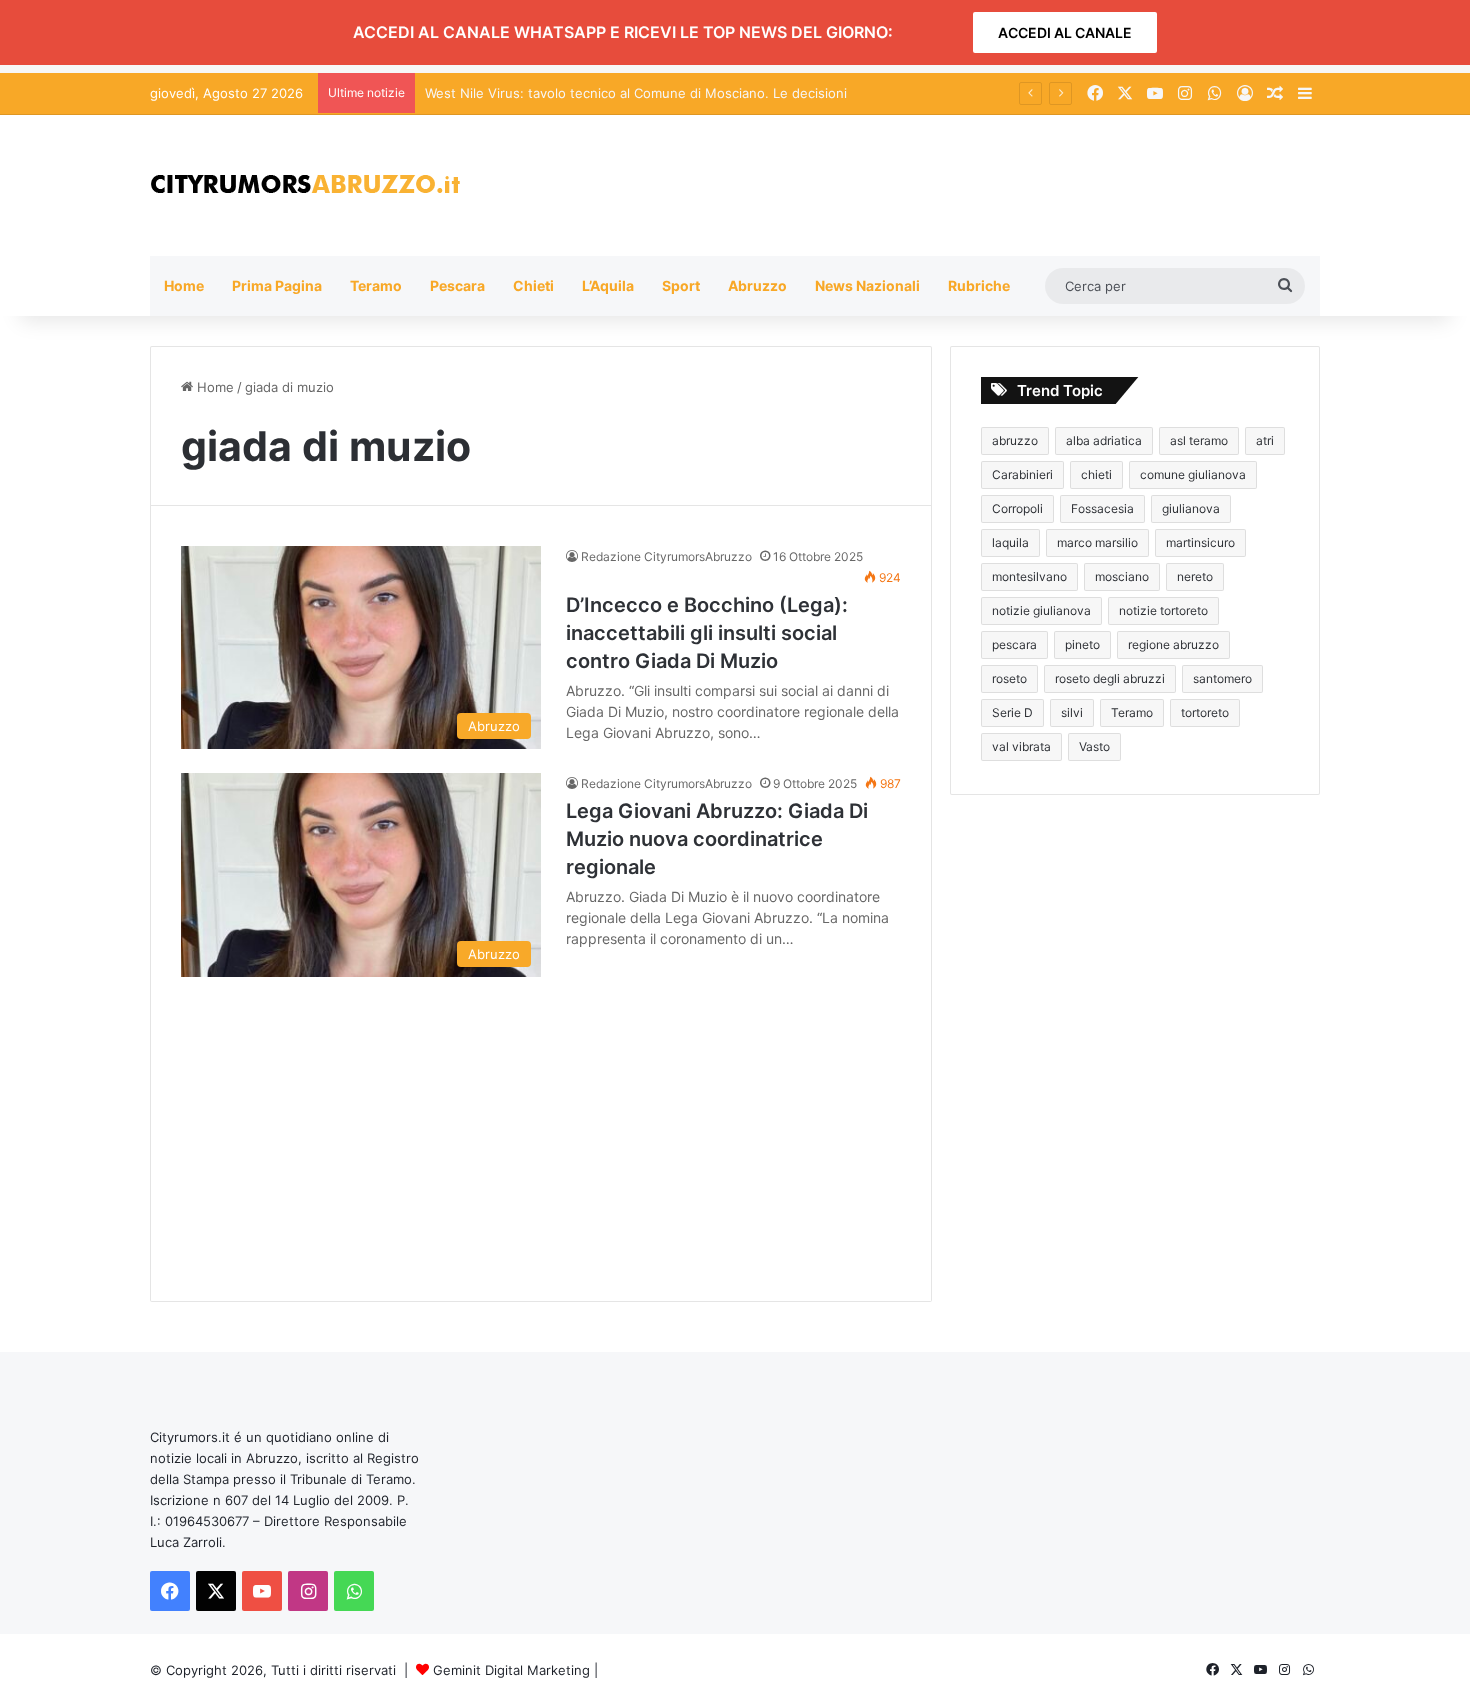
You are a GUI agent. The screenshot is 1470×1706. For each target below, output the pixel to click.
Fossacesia (1102, 508)
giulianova (1191, 508)
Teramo (376, 285)
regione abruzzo (1173, 644)
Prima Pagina (277, 285)
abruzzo (1015, 440)
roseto (1009, 678)
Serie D (1012, 712)
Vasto (1094, 746)
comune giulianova (1193, 474)
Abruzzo (757, 285)
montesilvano (1029, 576)
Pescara (457, 285)
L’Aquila (608, 285)
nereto (1195, 576)
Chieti (533, 285)
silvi (1072, 712)
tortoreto (1205, 712)
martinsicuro (1200, 542)
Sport (681, 285)
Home (184, 285)
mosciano (1122, 576)
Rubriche (979, 285)
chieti (1096, 474)
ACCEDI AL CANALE (1065, 32)
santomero (1222, 678)
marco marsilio (1097, 542)
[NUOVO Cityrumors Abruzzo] (305, 185)
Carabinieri (1022, 474)
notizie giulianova (1041, 610)
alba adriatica (1104, 440)
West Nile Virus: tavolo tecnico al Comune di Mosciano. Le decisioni (636, 93)
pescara (1014, 644)
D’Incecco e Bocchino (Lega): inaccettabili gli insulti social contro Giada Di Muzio (707, 633)
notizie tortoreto (1163, 610)
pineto (1082, 644)
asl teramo (1199, 440)
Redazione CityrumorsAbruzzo (666, 556)
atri (1265, 440)
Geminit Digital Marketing (511, 1670)
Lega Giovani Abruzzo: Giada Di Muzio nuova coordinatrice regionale (717, 839)
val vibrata (1021, 746)
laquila (1010, 542)
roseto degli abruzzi (1110, 678)
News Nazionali (867, 285)
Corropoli (1017, 508)
